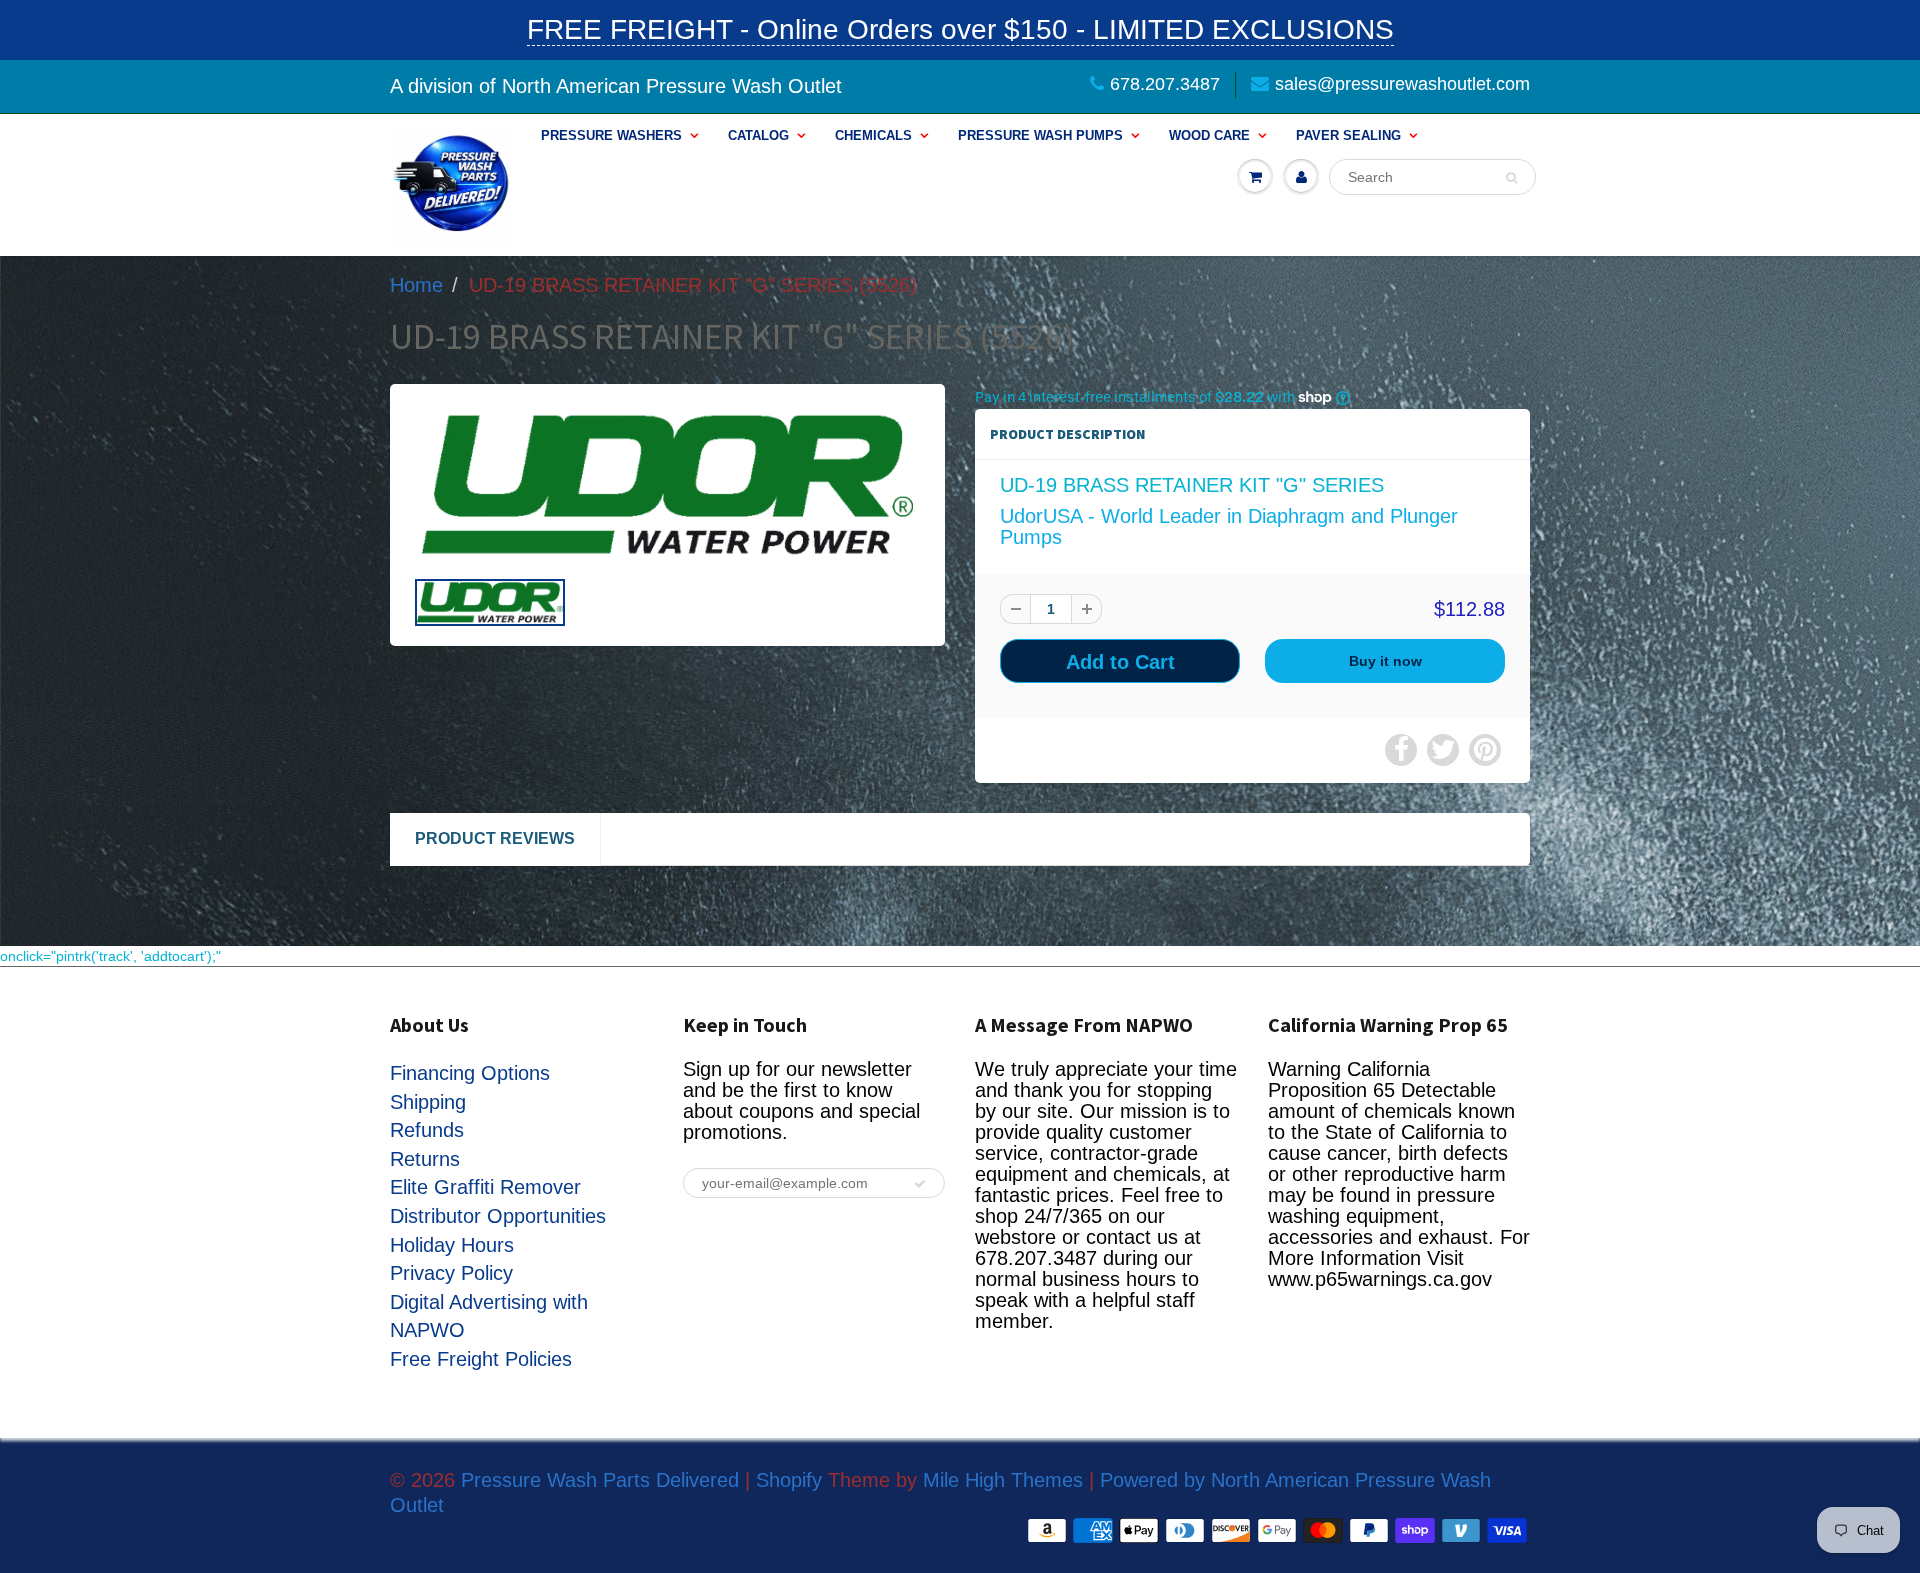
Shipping (428, 1102)
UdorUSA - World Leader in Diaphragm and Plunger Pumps (1229, 526)
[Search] (1511, 178)
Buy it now (1385, 661)
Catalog (758, 135)
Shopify (789, 1480)
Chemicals (873, 135)
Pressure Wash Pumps (1040, 135)
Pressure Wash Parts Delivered (600, 1480)
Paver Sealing (1348, 135)
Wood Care (1209, 135)
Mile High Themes (1003, 1480)
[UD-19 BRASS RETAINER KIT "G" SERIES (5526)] (667, 484)
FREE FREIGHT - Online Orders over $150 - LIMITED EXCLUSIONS (960, 29)
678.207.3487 (1165, 84)
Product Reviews (495, 838)
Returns (425, 1159)
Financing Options (470, 1073)
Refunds (427, 1130)
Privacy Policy (451, 1273)
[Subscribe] (920, 1184)
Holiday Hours (452, 1245)
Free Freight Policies (481, 1359)
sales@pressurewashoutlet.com (1402, 84)
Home (416, 285)
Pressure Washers (611, 135)
